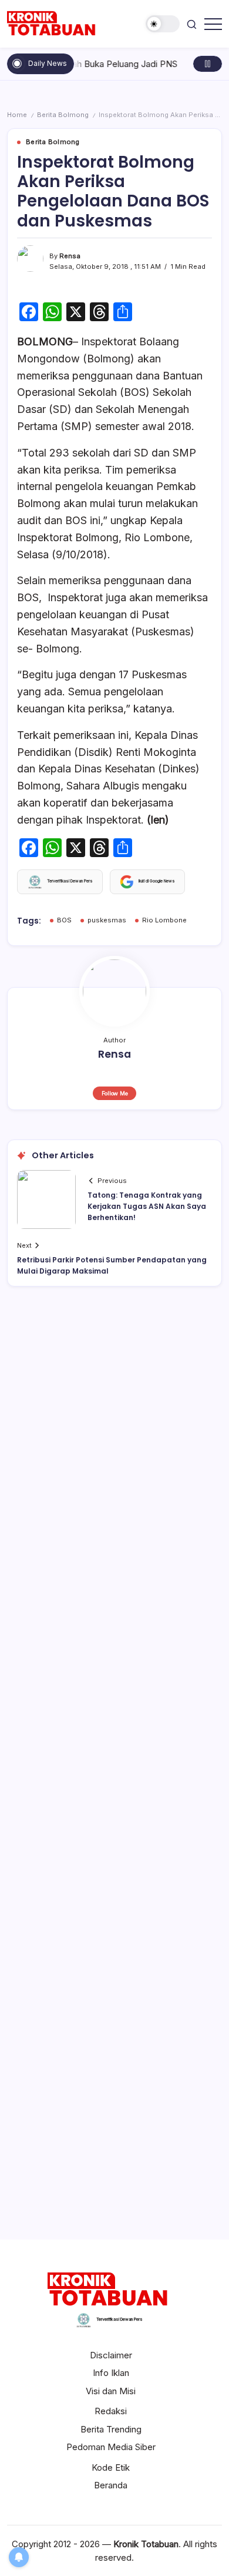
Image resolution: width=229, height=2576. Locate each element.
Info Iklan (111, 2373)
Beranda (111, 2485)
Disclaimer (111, 2355)
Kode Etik (111, 2467)
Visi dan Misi (111, 2391)
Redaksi (111, 2411)
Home (17, 115)
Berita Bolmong (63, 115)
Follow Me (115, 1093)
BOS (64, 920)
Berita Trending (111, 2429)
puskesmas (107, 920)
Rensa (70, 256)
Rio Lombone (164, 920)
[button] (163, 24)
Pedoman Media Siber (111, 2447)
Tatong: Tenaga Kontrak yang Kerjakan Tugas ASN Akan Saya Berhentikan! (147, 1206)
